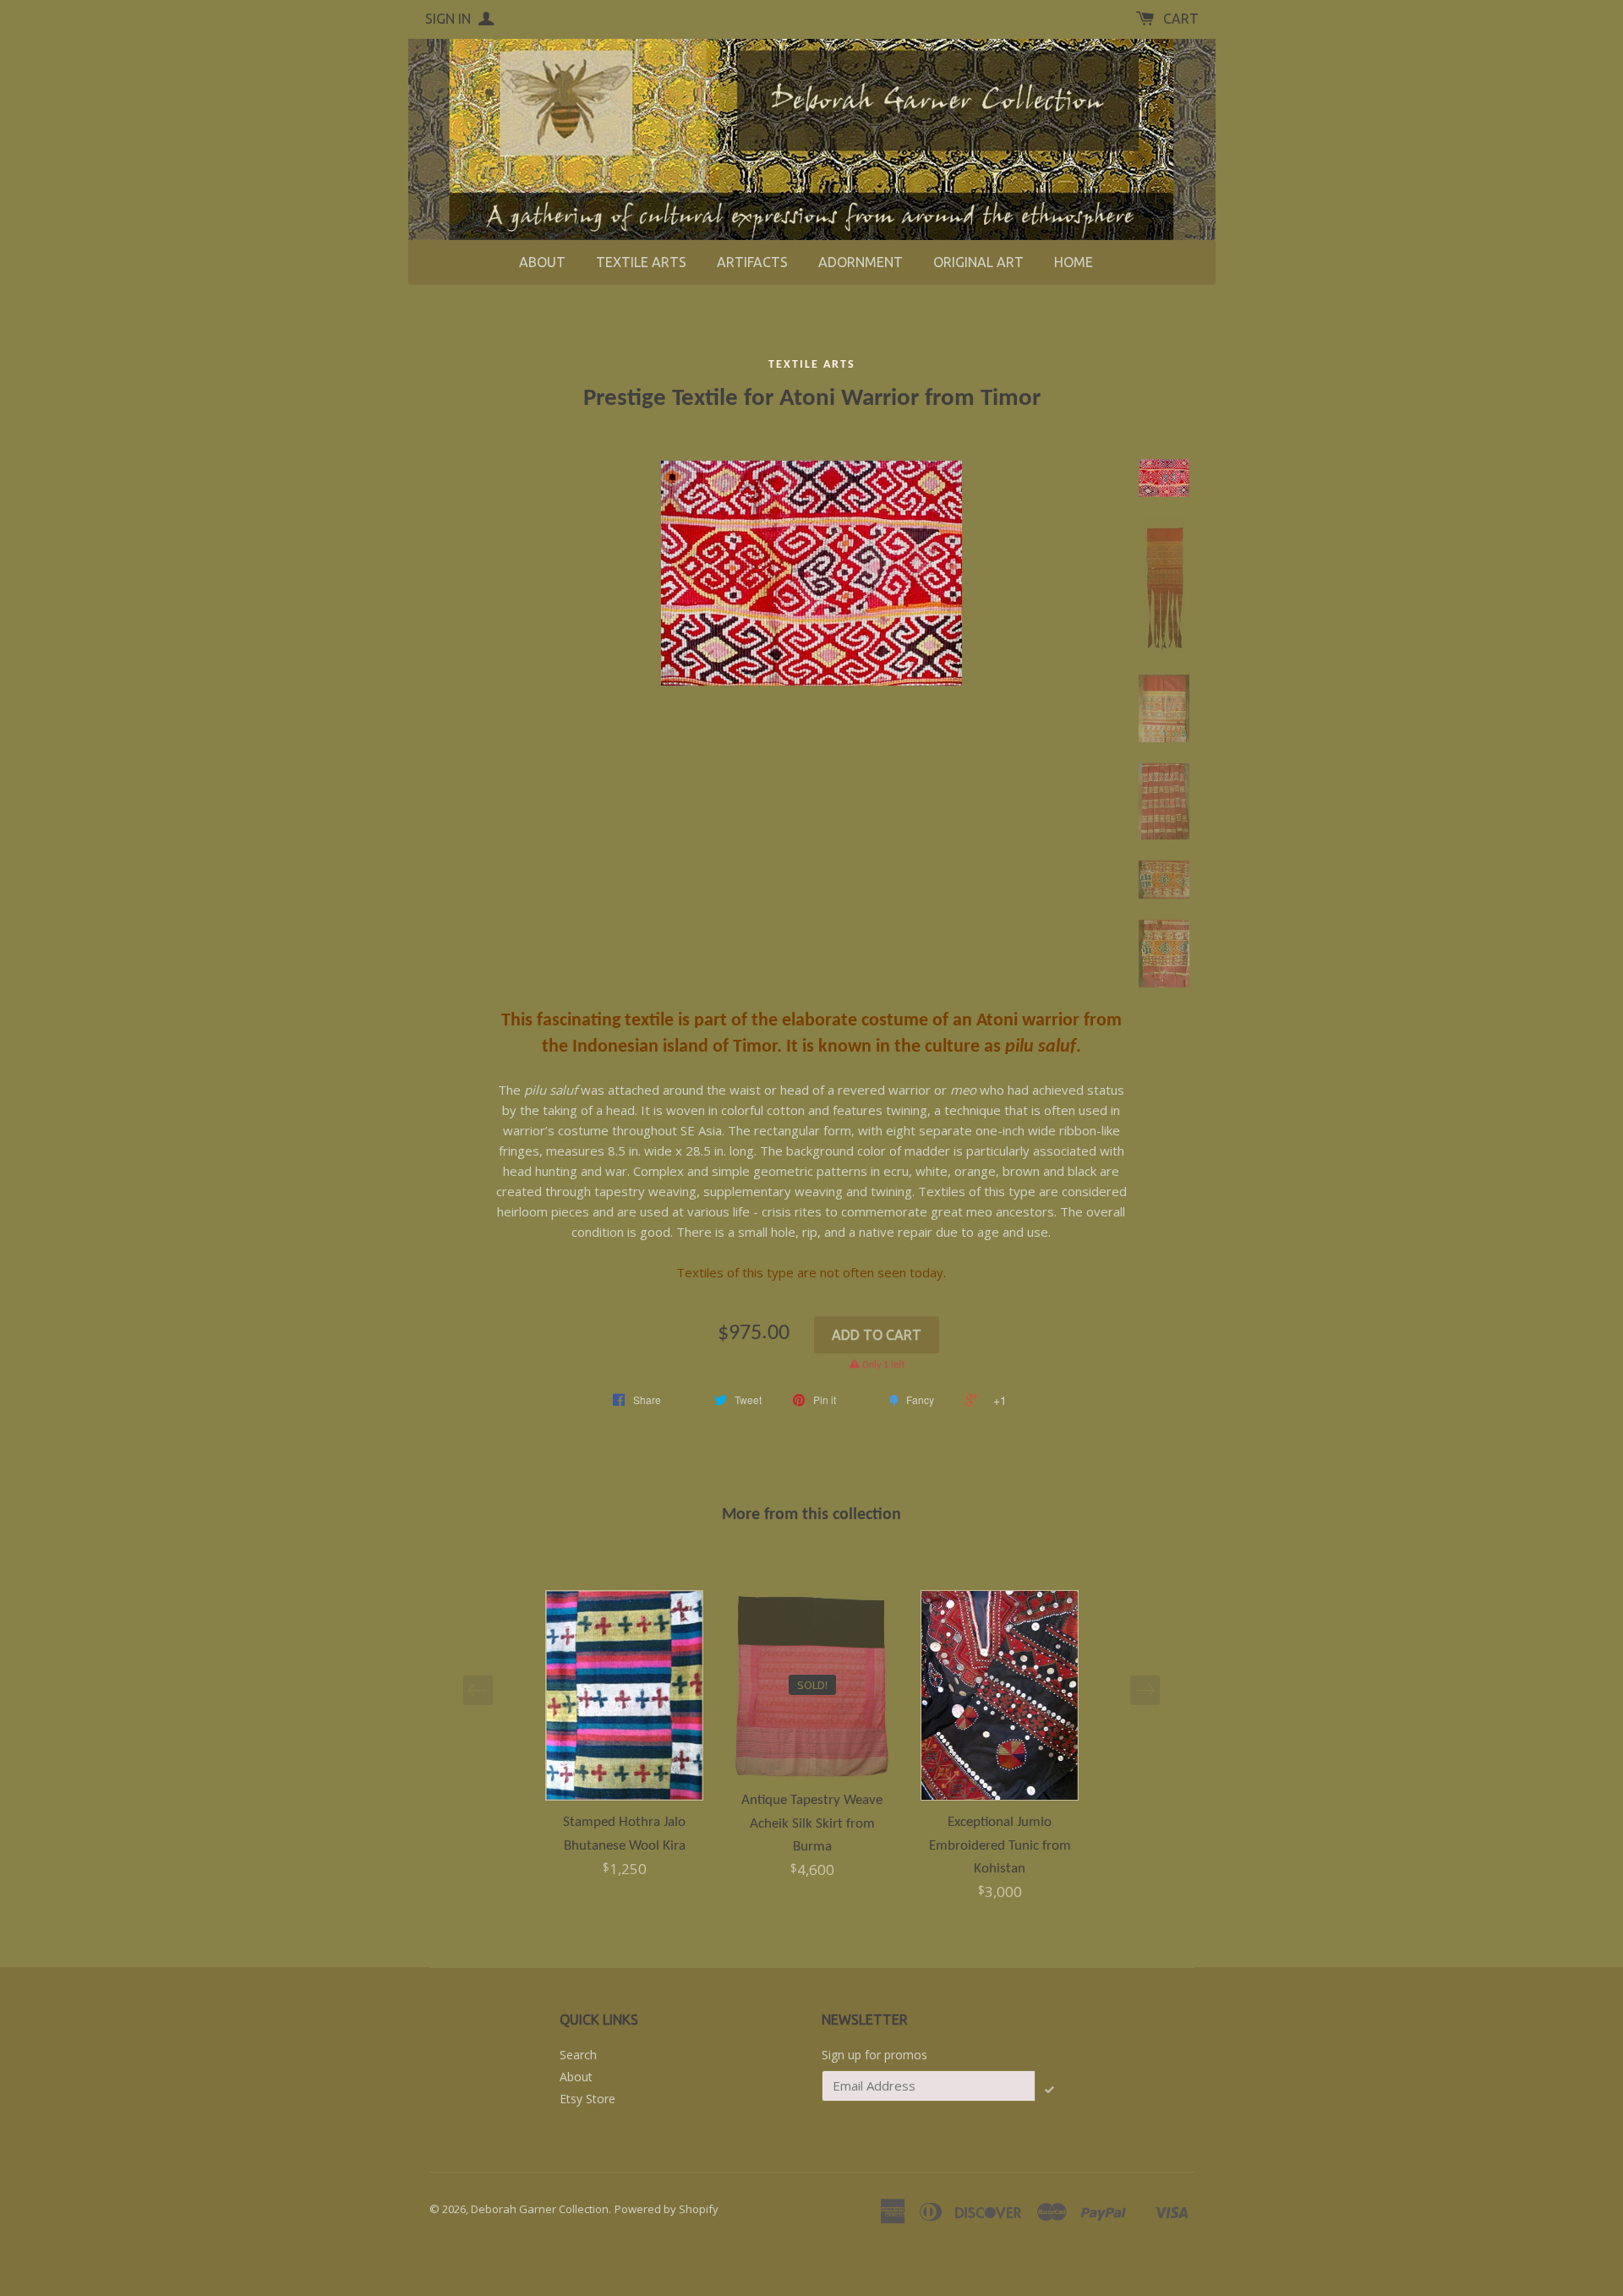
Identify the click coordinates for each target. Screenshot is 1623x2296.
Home (1074, 262)
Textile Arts (641, 262)
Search (578, 2055)
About (542, 262)
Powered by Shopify (667, 2209)
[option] (625, 1735)
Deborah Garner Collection (540, 2209)
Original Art (978, 262)
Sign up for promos (874, 2055)
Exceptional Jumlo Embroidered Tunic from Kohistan (1000, 1845)
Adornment (861, 262)
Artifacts (752, 262)
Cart (1181, 19)
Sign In (450, 19)
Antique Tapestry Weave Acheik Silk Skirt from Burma (812, 1823)
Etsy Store (587, 2099)
